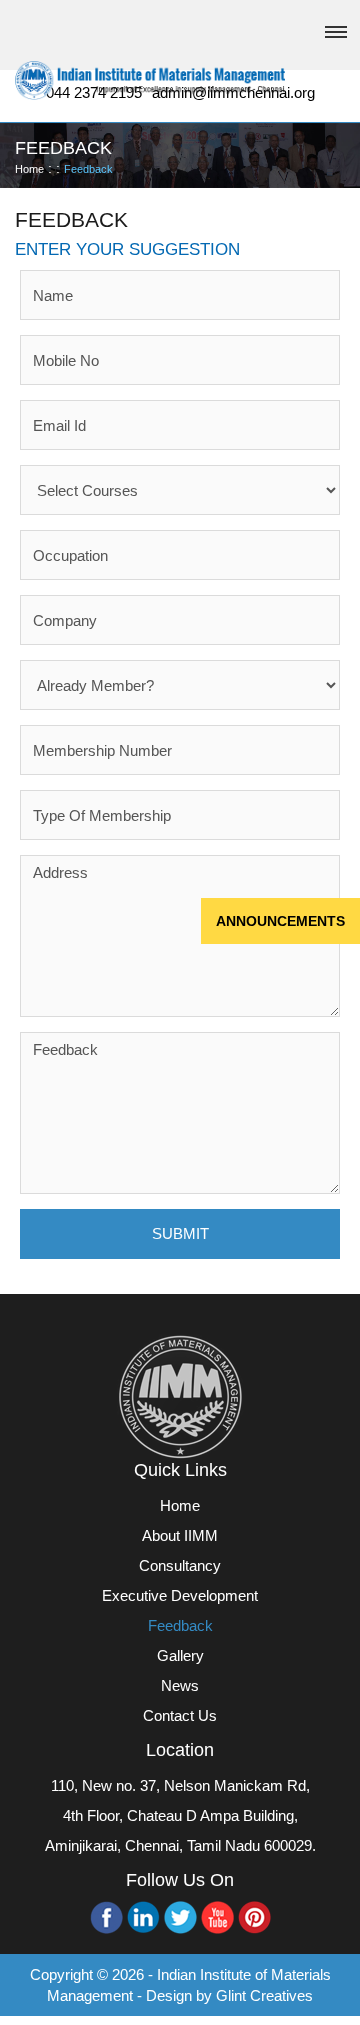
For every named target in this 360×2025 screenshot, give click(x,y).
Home (29, 169)
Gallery (180, 1655)
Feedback (88, 169)
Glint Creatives (264, 1995)
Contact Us (180, 1715)
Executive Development (180, 1595)
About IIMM (180, 1535)
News (180, 1685)
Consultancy (180, 1565)
